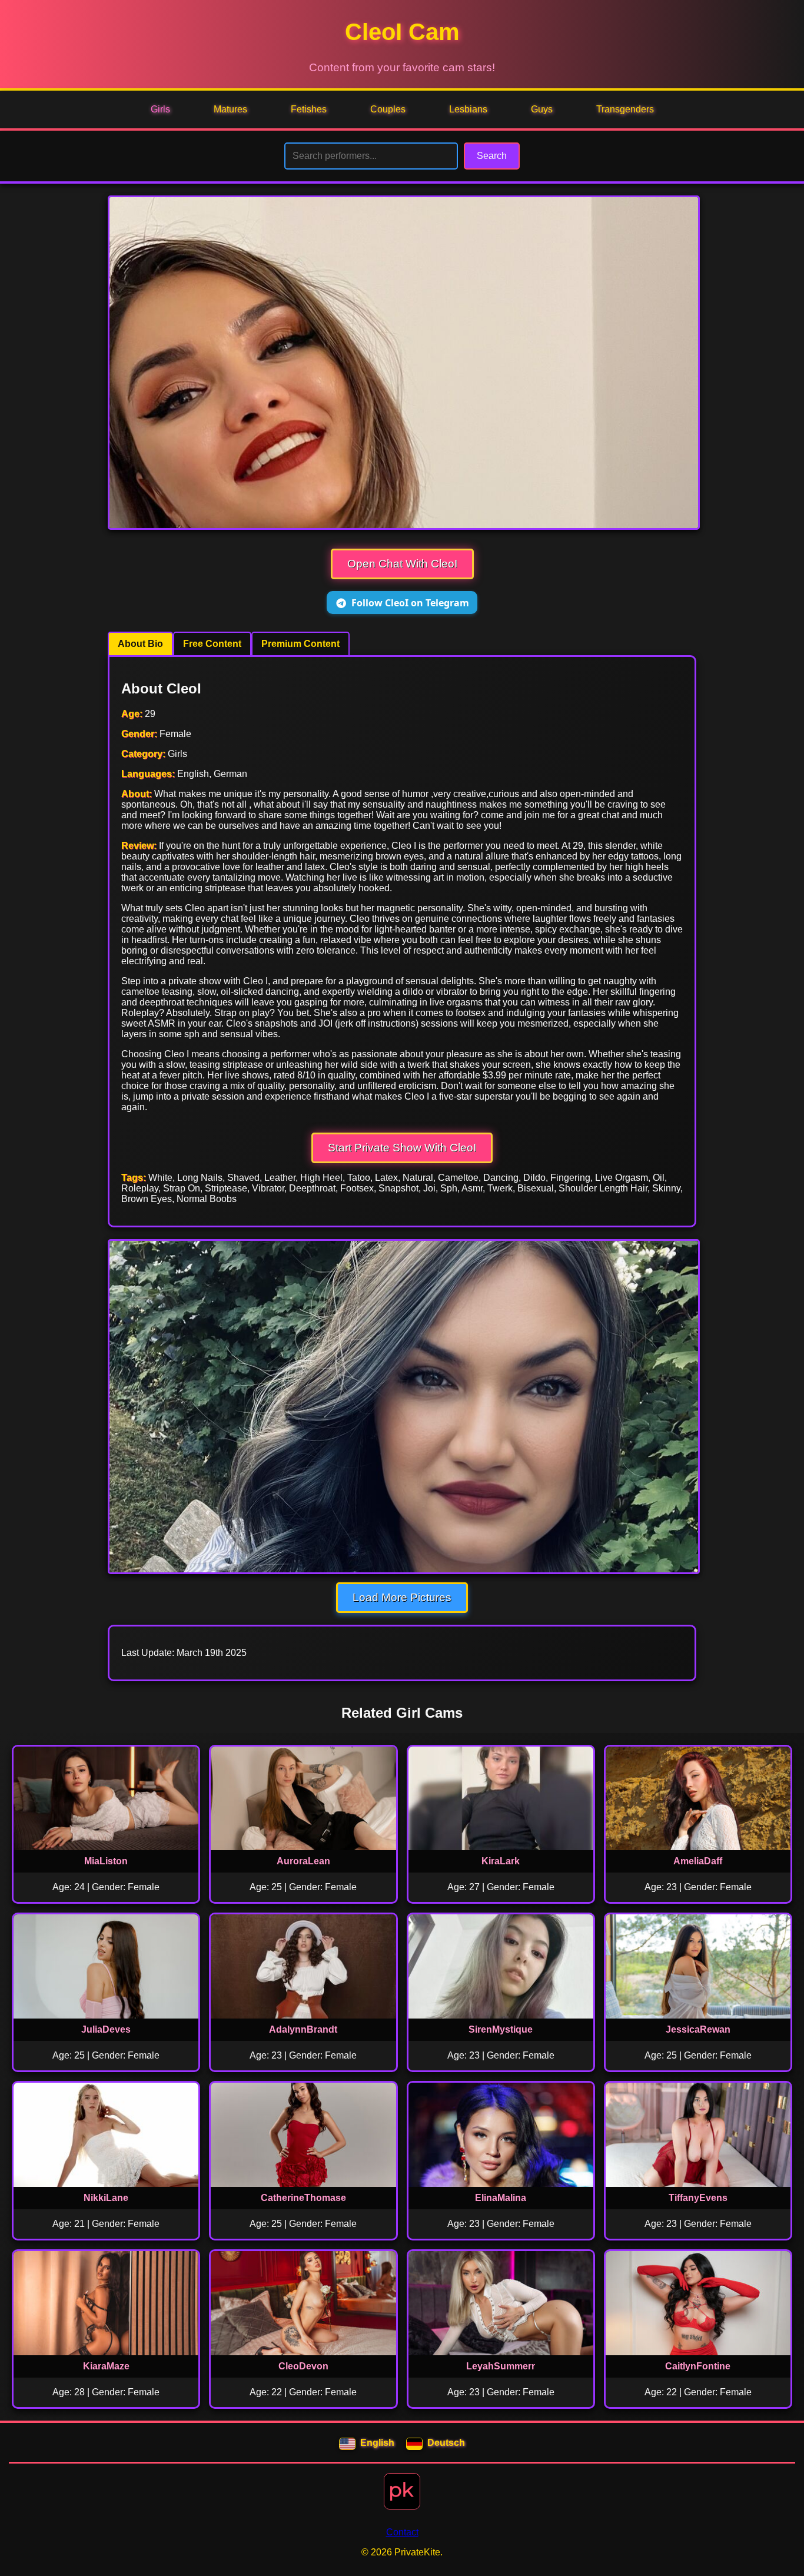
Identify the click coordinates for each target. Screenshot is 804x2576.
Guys (542, 109)
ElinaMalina (501, 2198)
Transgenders (625, 109)
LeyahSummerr (501, 2366)
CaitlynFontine (698, 2366)
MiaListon (106, 1861)
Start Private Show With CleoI (402, 1148)
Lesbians (468, 109)
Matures (230, 109)
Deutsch (446, 2443)
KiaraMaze (106, 2366)
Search (492, 156)
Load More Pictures (402, 1597)
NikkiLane (106, 2198)
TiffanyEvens (698, 2198)
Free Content (212, 644)
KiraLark (501, 1861)
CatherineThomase (303, 2198)
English (377, 2443)
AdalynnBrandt (303, 2029)
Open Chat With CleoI (402, 564)
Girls (160, 109)
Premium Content (300, 644)
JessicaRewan (698, 2029)
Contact (402, 2532)
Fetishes (309, 109)
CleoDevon (303, 2366)
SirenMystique (501, 2029)
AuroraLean (303, 1861)
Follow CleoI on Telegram (410, 603)
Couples (388, 109)
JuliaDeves (106, 2029)
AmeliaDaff (698, 1861)
